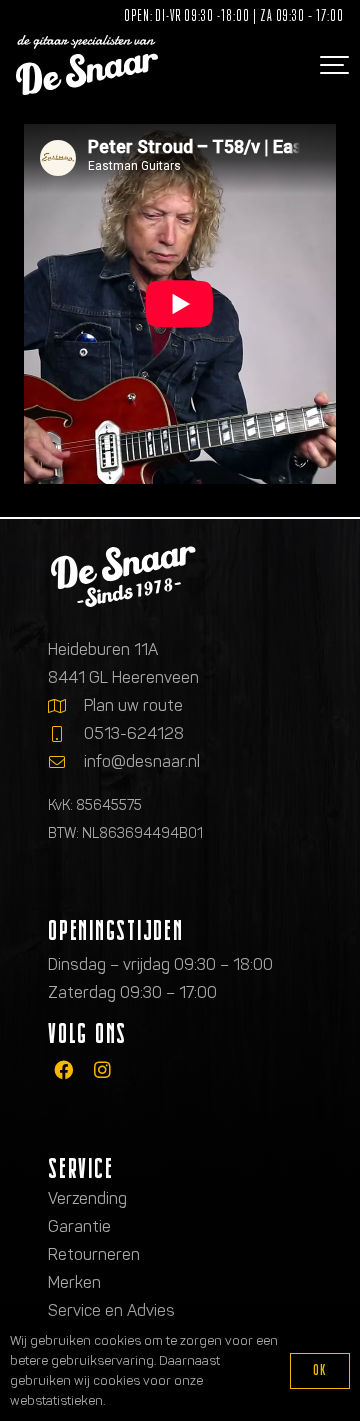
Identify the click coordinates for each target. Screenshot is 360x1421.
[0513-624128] (66, 734)
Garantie (79, 1226)
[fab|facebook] (63, 1069)
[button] (332, 65)
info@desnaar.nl (142, 761)
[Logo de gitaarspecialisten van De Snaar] (87, 65)
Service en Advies (111, 1310)
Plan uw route (133, 705)
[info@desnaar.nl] (66, 762)
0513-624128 (134, 733)
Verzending (87, 1198)
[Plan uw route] (66, 706)
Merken (74, 1282)
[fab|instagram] (102, 1069)
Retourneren (94, 1254)
